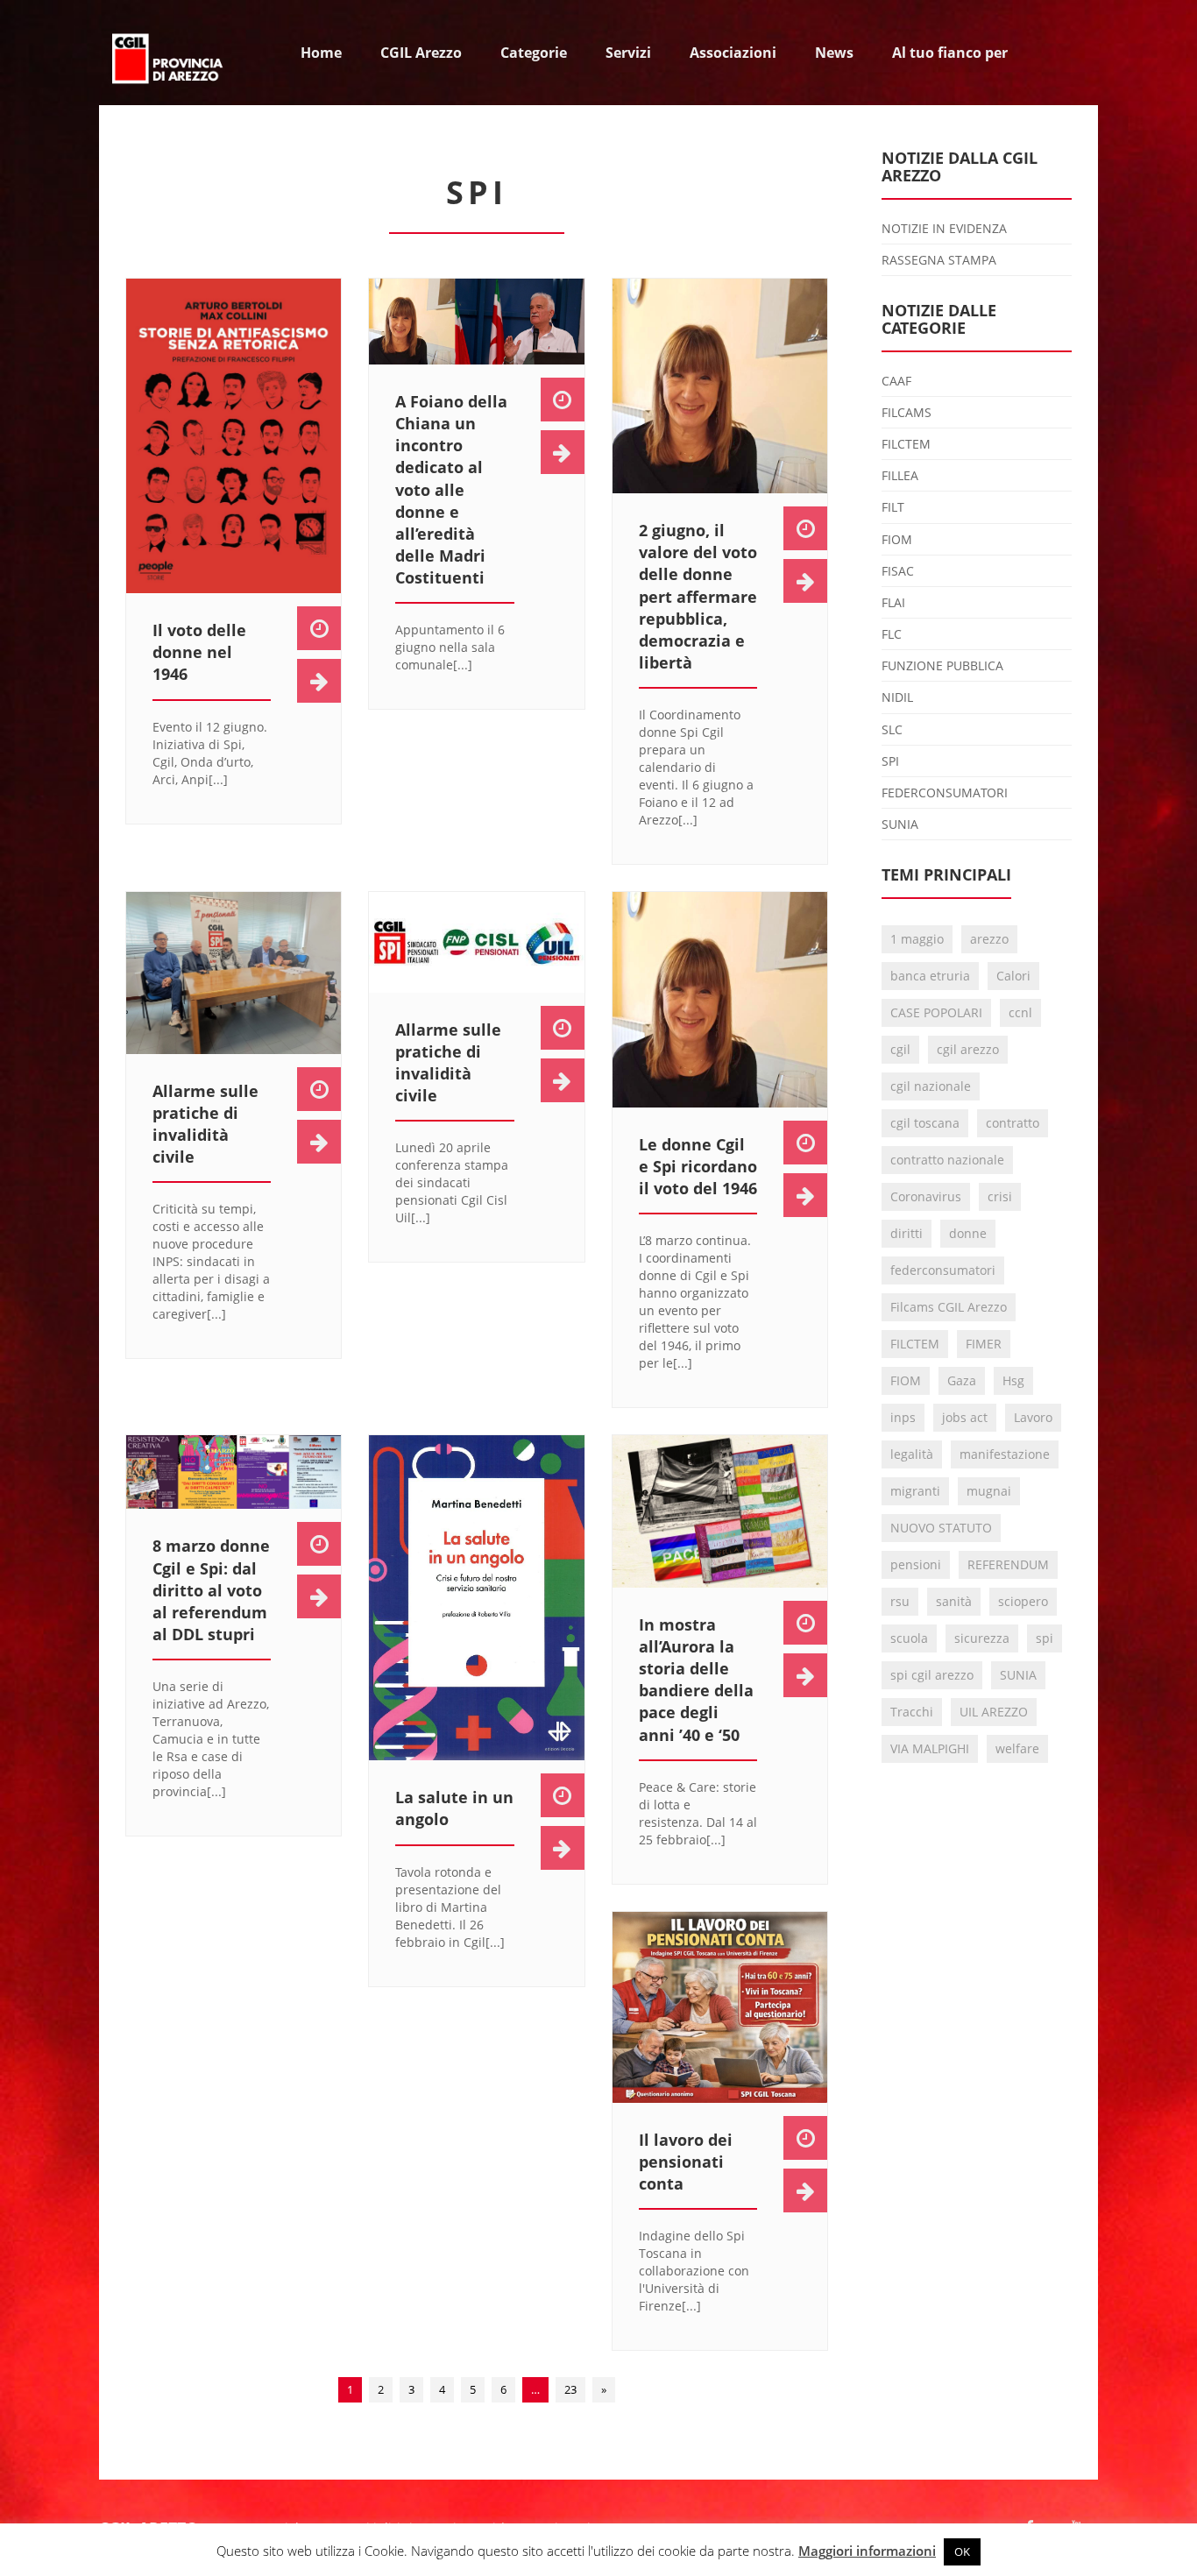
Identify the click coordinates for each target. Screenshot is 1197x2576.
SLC (892, 729)
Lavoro (1033, 1417)
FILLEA (900, 475)
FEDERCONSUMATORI (945, 793)
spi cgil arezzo (932, 1675)
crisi (1000, 1196)
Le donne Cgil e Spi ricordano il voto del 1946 (698, 1166)
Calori (1013, 976)
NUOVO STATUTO (941, 1528)
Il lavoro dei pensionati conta (686, 2162)
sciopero (1023, 1601)
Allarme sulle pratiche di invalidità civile (205, 1124)
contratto (1013, 1123)
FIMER (984, 1344)
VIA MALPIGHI (930, 1748)
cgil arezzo (968, 1049)
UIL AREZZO (994, 1712)
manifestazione (1005, 1454)
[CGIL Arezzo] (169, 53)
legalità (912, 1454)
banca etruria (930, 976)
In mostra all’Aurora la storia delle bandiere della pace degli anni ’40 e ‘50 (696, 1680)
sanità (954, 1601)
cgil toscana (925, 1123)
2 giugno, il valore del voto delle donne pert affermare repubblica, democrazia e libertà (698, 596)
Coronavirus (926, 1196)
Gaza (962, 1380)
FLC (892, 634)
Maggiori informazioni (867, 2551)
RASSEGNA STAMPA (939, 260)
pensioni (916, 1564)
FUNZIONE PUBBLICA (942, 665)
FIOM (897, 539)
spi (1045, 1638)
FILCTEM (906, 444)
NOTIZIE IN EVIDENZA (944, 228)
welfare (1017, 1748)
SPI (890, 761)
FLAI (893, 602)
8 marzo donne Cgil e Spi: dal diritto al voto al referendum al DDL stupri (211, 1590)
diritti (907, 1233)
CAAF (896, 381)
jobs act (965, 1417)
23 (570, 2389)
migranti (915, 1491)
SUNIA (900, 824)
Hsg (1013, 1380)
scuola (909, 1638)
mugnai (989, 1491)
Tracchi (912, 1712)
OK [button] (962, 2551)
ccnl (1020, 1012)
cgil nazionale (931, 1086)
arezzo (989, 939)
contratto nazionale (947, 1160)
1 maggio (917, 939)
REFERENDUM (1008, 1564)
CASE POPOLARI (936, 1012)
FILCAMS (907, 412)
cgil (900, 1049)
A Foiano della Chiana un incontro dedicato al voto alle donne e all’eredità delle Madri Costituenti (451, 490)
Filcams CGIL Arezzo (949, 1307)
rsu (900, 1601)
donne (968, 1233)
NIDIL (897, 697)
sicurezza (982, 1638)
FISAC (898, 571)
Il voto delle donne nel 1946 (199, 652)
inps (903, 1417)
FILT (893, 507)
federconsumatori (943, 1270)
